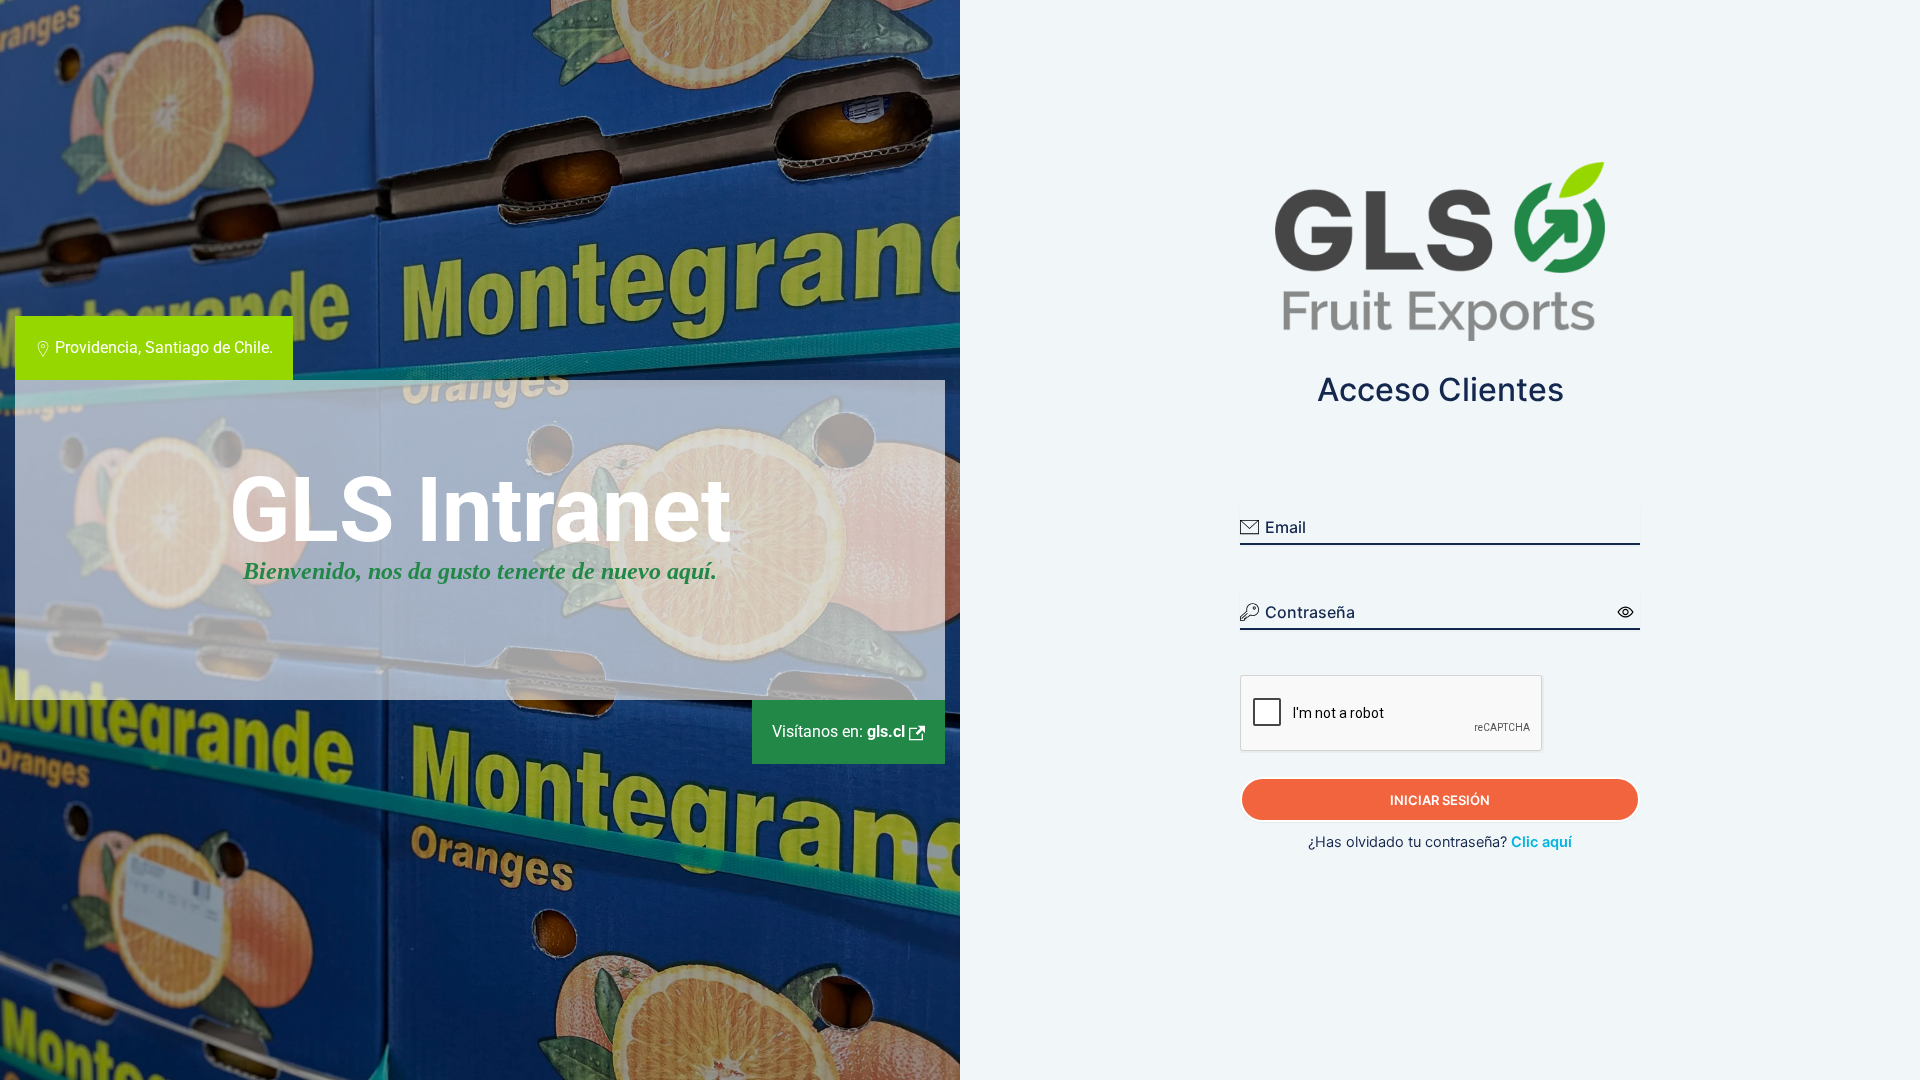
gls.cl (840, 731)
